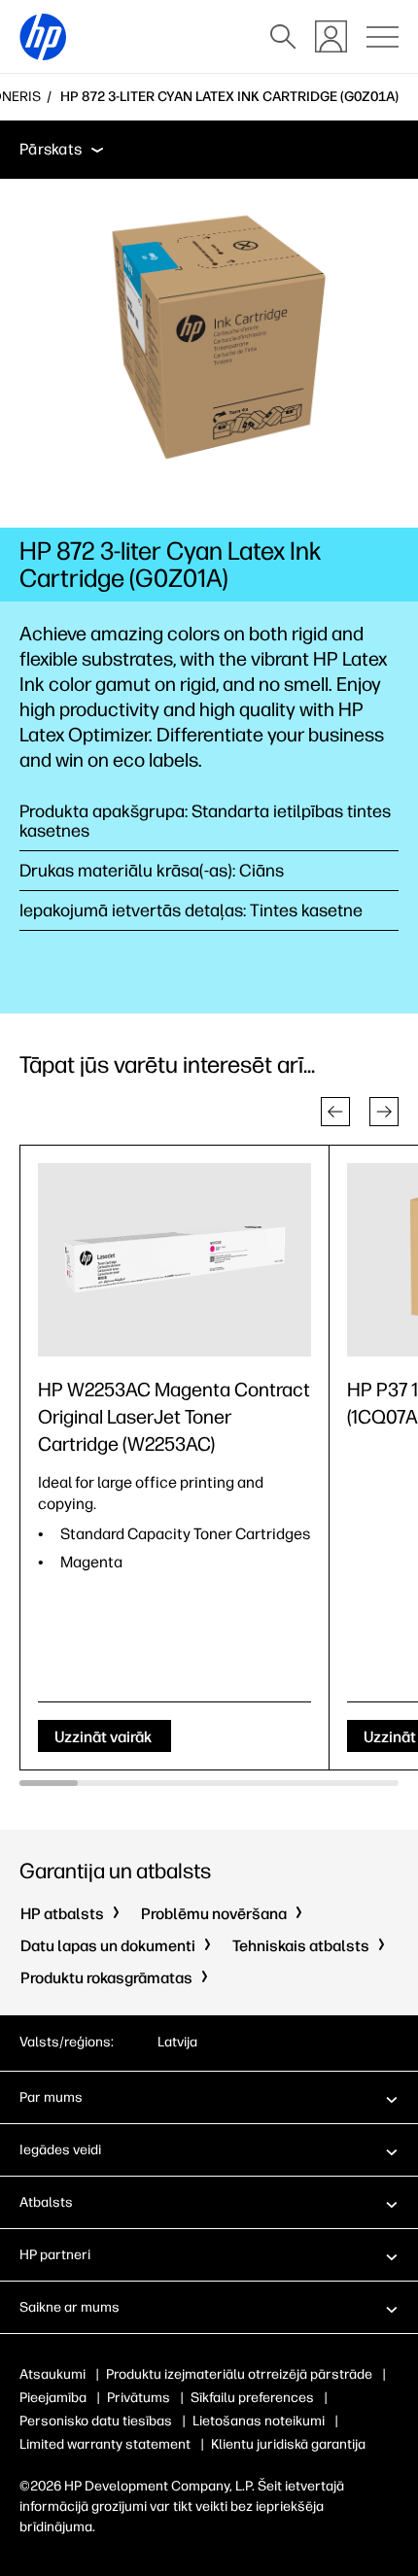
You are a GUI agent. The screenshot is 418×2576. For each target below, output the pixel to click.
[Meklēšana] (283, 37)
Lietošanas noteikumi (259, 2421)
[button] (335, 1112)
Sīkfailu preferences (252, 2398)
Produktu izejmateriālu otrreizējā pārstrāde (239, 2374)
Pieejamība (53, 2398)
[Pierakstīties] (331, 36)
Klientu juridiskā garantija (288, 2444)
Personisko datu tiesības (96, 2421)
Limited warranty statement (105, 2444)
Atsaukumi (52, 2374)
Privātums (139, 2398)
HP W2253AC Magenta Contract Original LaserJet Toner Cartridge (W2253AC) (174, 1417)
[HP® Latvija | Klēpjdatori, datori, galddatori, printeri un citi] (43, 37)
